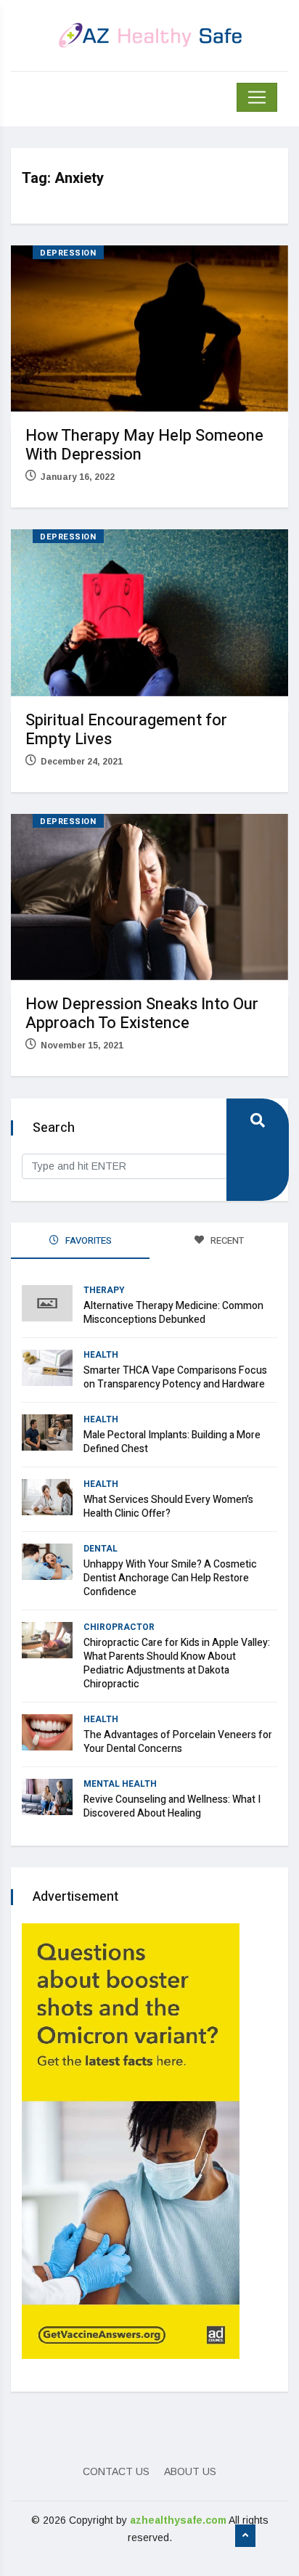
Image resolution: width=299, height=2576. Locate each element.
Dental (101, 1549)
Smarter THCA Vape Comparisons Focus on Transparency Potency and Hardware (175, 1377)
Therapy (104, 1290)
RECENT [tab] (226, 1240)
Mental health (120, 1784)
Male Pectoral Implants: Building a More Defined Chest (172, 1442)
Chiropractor (119, 1627)
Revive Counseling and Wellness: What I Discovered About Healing (172, 1806)
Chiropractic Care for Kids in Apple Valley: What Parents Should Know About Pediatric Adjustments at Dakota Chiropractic (177, 1663)
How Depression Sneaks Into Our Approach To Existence (142, 1014)
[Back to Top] (245, 2536)
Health (101, 1355)
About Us (190, 2471)
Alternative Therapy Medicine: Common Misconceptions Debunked (173, 1313)
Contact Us (116, 2471)
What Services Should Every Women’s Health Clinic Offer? (168, 1507)
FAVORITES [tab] (87, 1240)
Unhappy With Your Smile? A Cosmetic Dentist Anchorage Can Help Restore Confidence (170, 1578)
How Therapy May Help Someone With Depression (144, 445)
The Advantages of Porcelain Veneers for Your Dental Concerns (178, 1742)
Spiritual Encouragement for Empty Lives (126, 730)
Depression (68, 253)
